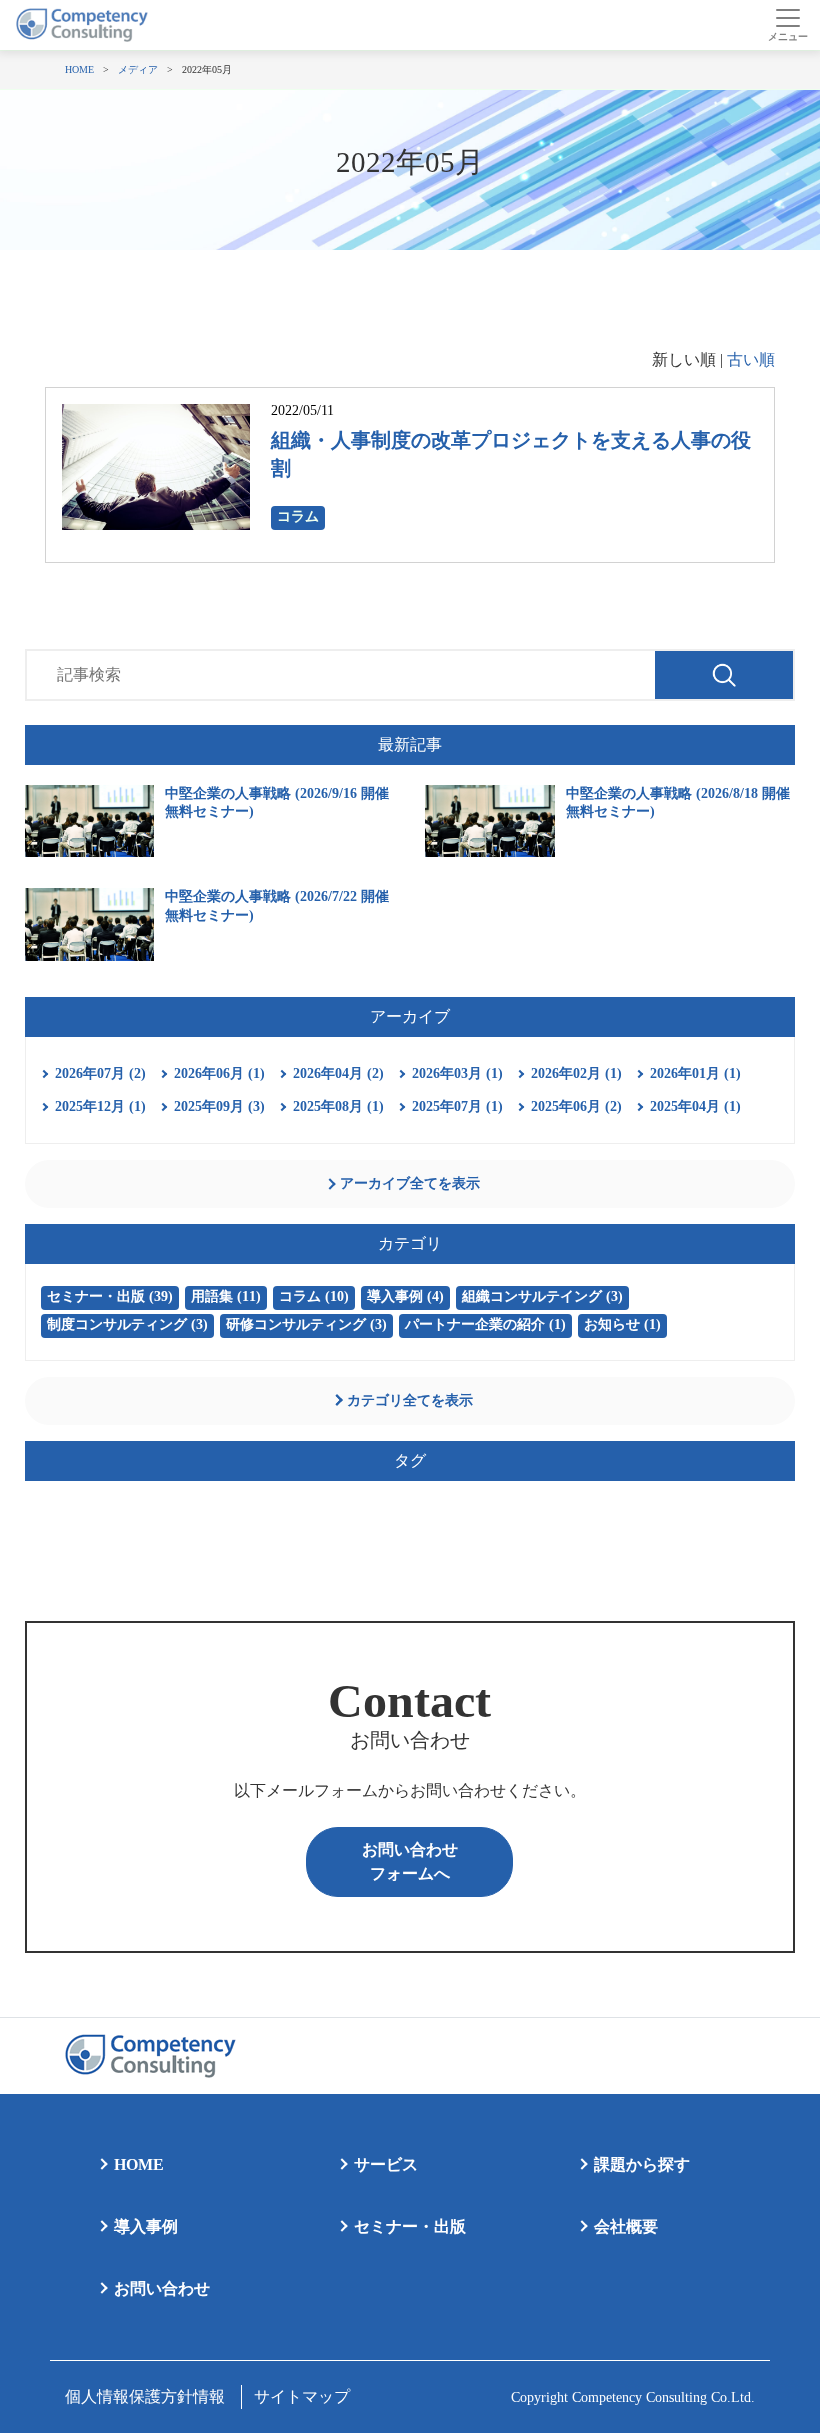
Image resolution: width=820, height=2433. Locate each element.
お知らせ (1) (622, 1324)
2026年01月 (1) (695, 1073)
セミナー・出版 (410, 2226)
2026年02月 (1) (576, 1073)
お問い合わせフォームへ (410, 1861)
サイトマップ (302, 2396)
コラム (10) (314, 1296)
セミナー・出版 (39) (110, 1296)
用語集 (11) (226, 1296)
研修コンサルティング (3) (306, 1324)
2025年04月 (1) (695, 1106)
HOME (139, 2164)
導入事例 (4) (405, 1296)
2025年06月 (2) (576, 1106)
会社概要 (626, 2226)
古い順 (751, 359)
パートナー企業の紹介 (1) (485, 1324)
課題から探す (642, 2164)
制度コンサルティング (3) (127, 1324)
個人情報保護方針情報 (145, 2396)
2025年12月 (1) (100, 1106)
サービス (386, 2164)
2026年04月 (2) (338, 1073)
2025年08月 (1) (338, 1106)
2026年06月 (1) (219, 1073)
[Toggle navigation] (787, 25)
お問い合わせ (162, 2288)
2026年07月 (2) (100, 1073)
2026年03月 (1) (457, 1073)
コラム (298, 516)
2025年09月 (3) (219, 1106)
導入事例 (146, 2226)
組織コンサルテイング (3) (542, 1296)
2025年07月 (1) (457, 1106)
